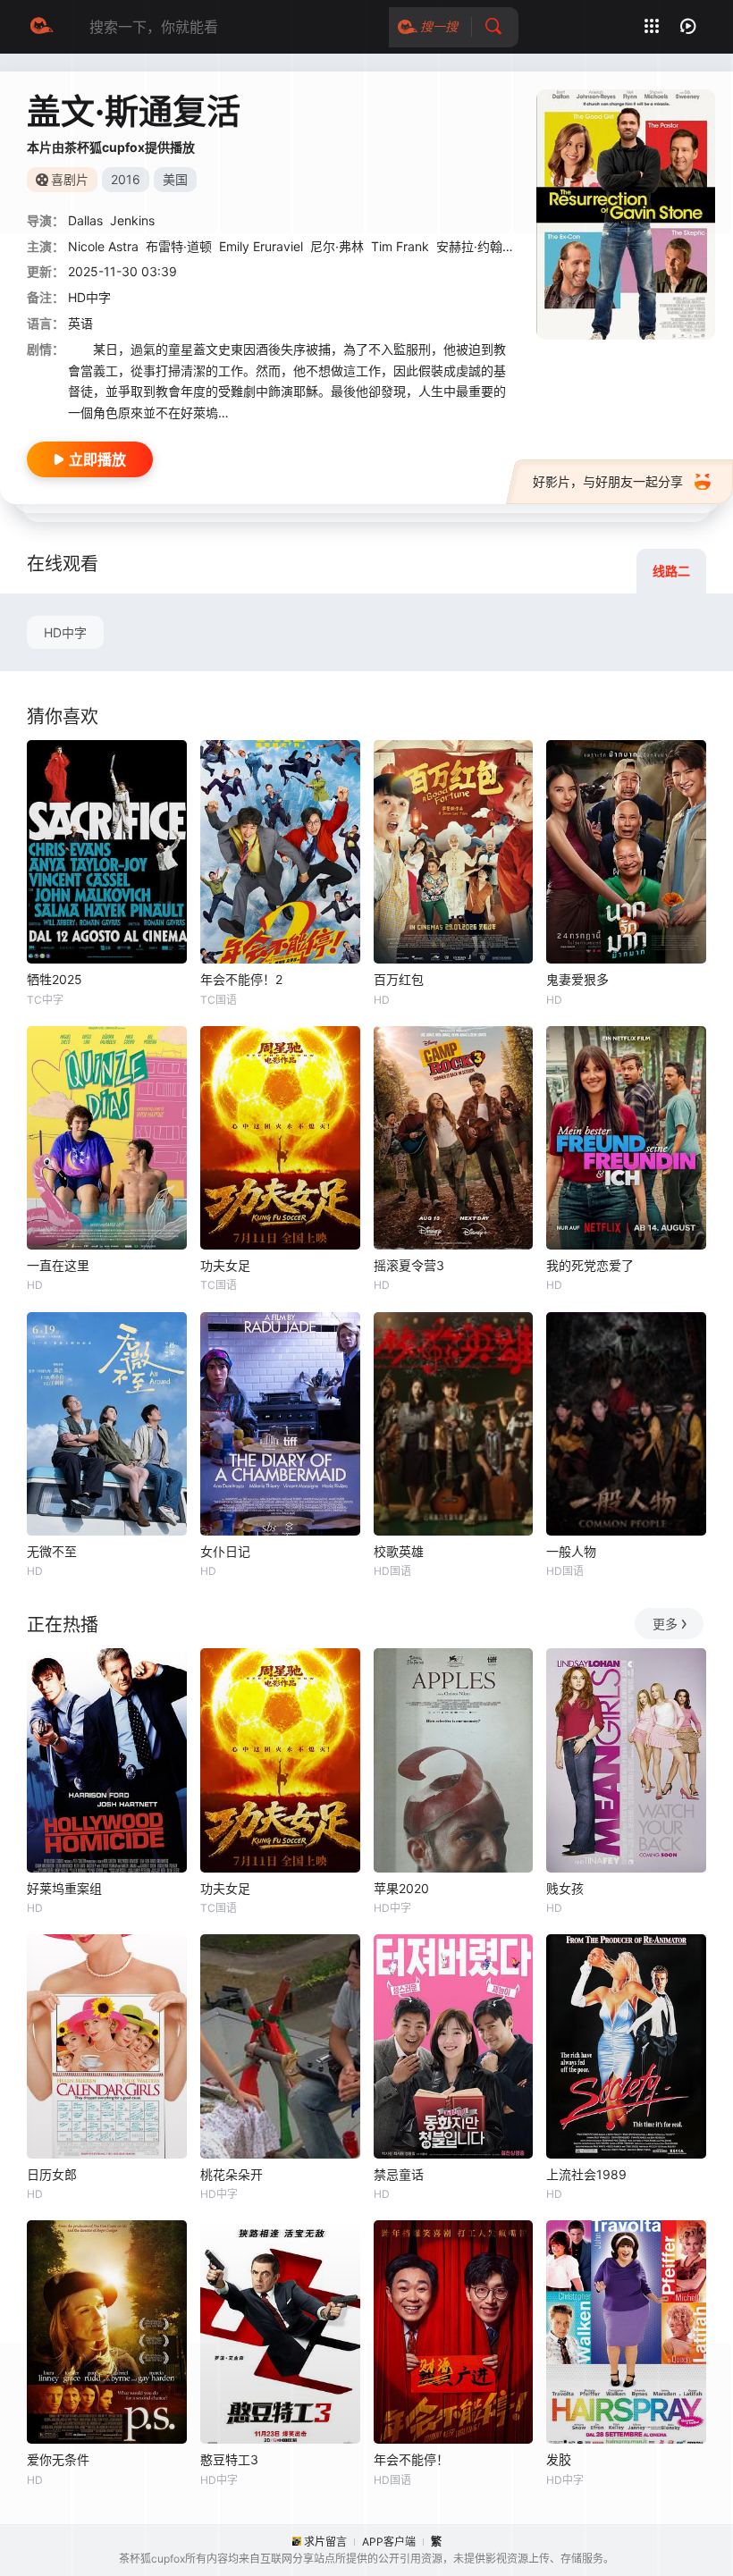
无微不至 (52, 1551)
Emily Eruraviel (261, 246)
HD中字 (65, 632)
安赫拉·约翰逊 (476, 246)
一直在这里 (58, 1265)
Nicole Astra (103, 246)
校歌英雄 (399, 1551)
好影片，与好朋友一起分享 (608, 481)
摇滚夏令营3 (409, 1265)
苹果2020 (401, 1888)
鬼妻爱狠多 (577, 979)
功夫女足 (225, 1265)
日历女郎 (52, 2174)
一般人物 (571, 1551)
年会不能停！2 (241, 979)
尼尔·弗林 (337, 246)
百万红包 (399, 979)
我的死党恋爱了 (590, 1265)
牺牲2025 (55, 979)
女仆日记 (225, 1551)
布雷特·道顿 (179, 246)
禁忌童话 (399, 2174)
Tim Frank (400, 246)
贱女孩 (565, 1888)
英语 (80, 323)
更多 (665, 1624)
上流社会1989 (586, 2174)
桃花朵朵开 (232, 2174)
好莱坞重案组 (64, 1888)
